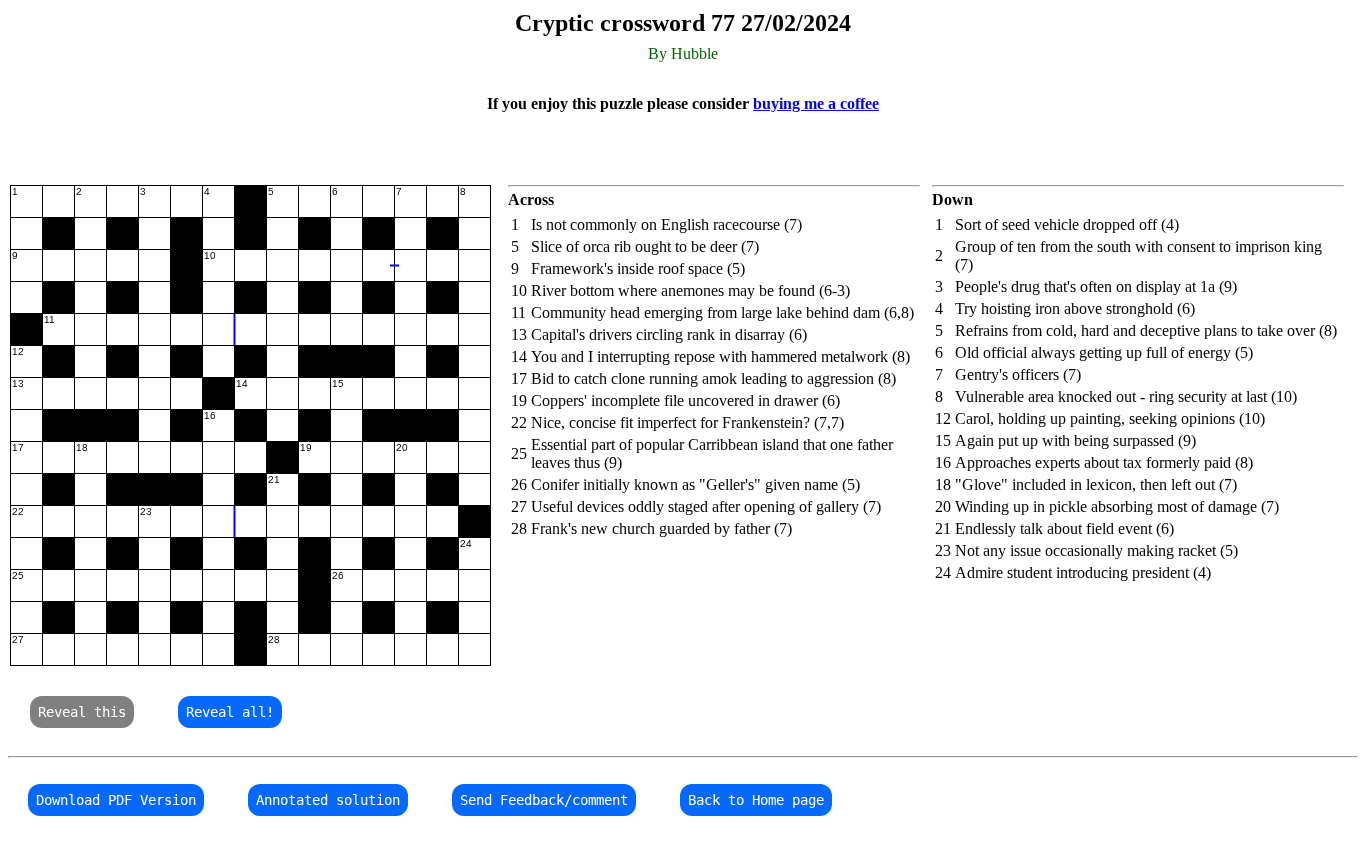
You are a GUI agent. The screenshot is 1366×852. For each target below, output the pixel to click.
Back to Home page (756, 800)
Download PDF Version (116, 800)
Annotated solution (328, 800)
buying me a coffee (816, 103)
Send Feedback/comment (544, 800)
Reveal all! (230, 712)
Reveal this (82, 712)
